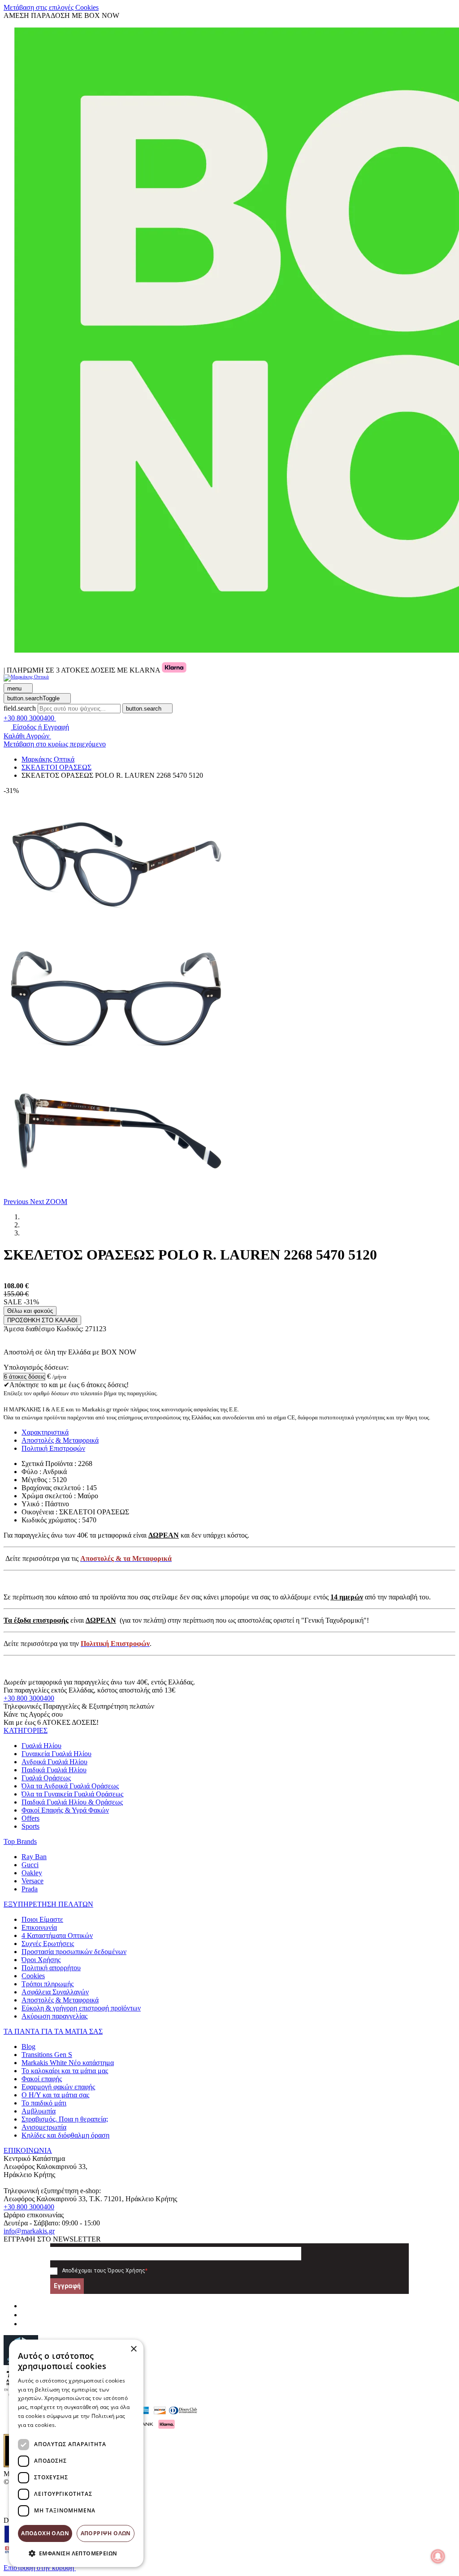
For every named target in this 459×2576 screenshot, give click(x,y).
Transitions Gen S (47, 2055)
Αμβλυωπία (39, 2111)
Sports (30, 1826)
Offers (30, 1818)
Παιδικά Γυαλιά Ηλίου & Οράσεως (72, 1802)
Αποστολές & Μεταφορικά (60, 2000)
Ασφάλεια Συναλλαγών (55, 1992)
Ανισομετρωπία (44, 2127)
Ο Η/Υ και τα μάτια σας (55, 2095)
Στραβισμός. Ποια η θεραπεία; (65, 2119)
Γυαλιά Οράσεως (46, 1778)
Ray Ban (34, 1857)
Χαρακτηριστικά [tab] (45, 1432)
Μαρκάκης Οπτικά (48, 759)
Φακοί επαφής (42, 2079)
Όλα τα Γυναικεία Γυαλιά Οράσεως (72, 1794)
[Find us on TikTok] (25, 2324)
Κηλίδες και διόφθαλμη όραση (65, 2135)
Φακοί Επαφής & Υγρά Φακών (65, 1810)
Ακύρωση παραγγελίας (54, 2016)
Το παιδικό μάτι (44, 2103)
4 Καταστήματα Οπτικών (57, 1935)
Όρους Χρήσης (126, 2271)
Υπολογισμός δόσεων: (36, 1367)
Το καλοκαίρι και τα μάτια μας (65, 2071)
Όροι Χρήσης (41, 1960)
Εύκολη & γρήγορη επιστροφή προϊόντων (81, 2008)
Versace (32, 1881)
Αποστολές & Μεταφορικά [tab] (60, 1440)
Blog (28, 2047)
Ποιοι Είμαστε (42, 1919)
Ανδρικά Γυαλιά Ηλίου (54, 1762)
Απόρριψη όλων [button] (106, 2533)
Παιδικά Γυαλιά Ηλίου (54, 1770)
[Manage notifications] (438, 2556)
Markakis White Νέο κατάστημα (68, 2063)
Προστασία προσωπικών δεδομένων (74, 1952)
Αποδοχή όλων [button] (45, 2533)
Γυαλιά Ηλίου (41, 1746)
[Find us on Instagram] (25, 2315)
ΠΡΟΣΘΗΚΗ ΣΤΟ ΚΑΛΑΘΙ (42, 1320)
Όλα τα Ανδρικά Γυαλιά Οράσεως (70, 1786)
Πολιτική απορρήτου (51, 1968)
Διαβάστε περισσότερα (88, 2425)
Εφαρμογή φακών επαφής (58, 2087)
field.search (20, 708)
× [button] (133, 2349)
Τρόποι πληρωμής (48, 1984)
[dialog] (76, 2453)
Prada (30, 1889)
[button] (17, 1202)
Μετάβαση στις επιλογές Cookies (51, 7)
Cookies (33, 1976)
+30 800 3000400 (29, 1698)
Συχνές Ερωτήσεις (48, 1944)
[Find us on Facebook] (25, 2306)
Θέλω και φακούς (30, 1311)
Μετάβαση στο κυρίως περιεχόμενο (55, 744)
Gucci (30, 1865)
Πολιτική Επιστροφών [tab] (53, 1448)
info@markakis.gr (29, 2231)
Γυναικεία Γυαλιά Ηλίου (56, 1754)
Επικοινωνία (39, 1927)
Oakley (32, 1873)
